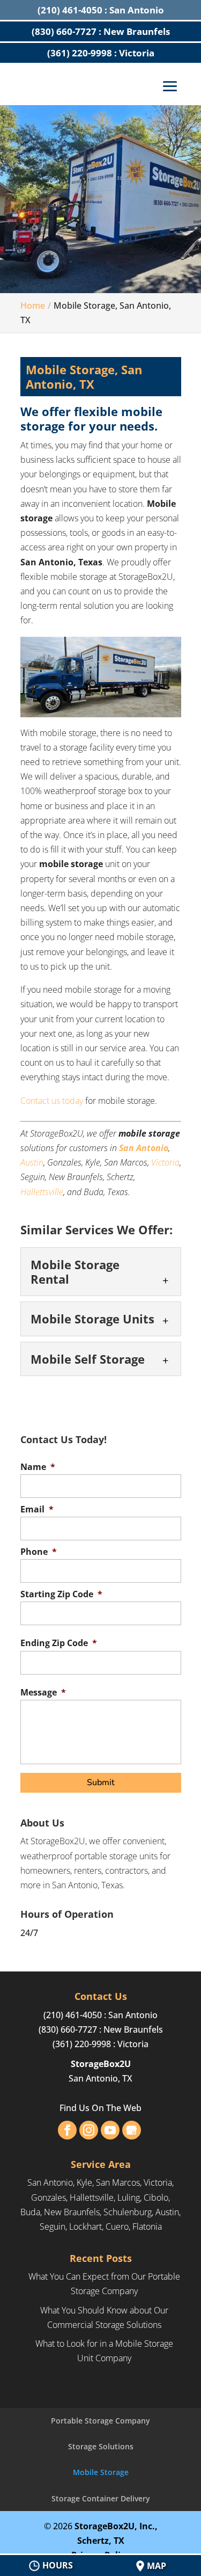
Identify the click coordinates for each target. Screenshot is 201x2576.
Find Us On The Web (100, 2108)
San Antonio (144, 1148)
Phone (39, 1552)
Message (43, 1693)
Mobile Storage (101, 2472)
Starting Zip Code (61, 1594)
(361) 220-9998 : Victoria (101, 53)
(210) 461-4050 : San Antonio (101, 10)
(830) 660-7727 (68, 2029)
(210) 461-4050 (73, 2015)
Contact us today (52, 1101)
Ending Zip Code (59, 1643)
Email (37, 1509)
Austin (32, 1162)
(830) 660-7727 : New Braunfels (101, 31)
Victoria (165, 1162)
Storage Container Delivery (101, 2498)
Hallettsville (42, 1192)
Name (38, 1467)
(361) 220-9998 (82, 2044)
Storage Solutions (101, 2446)
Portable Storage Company (100, 2421)
